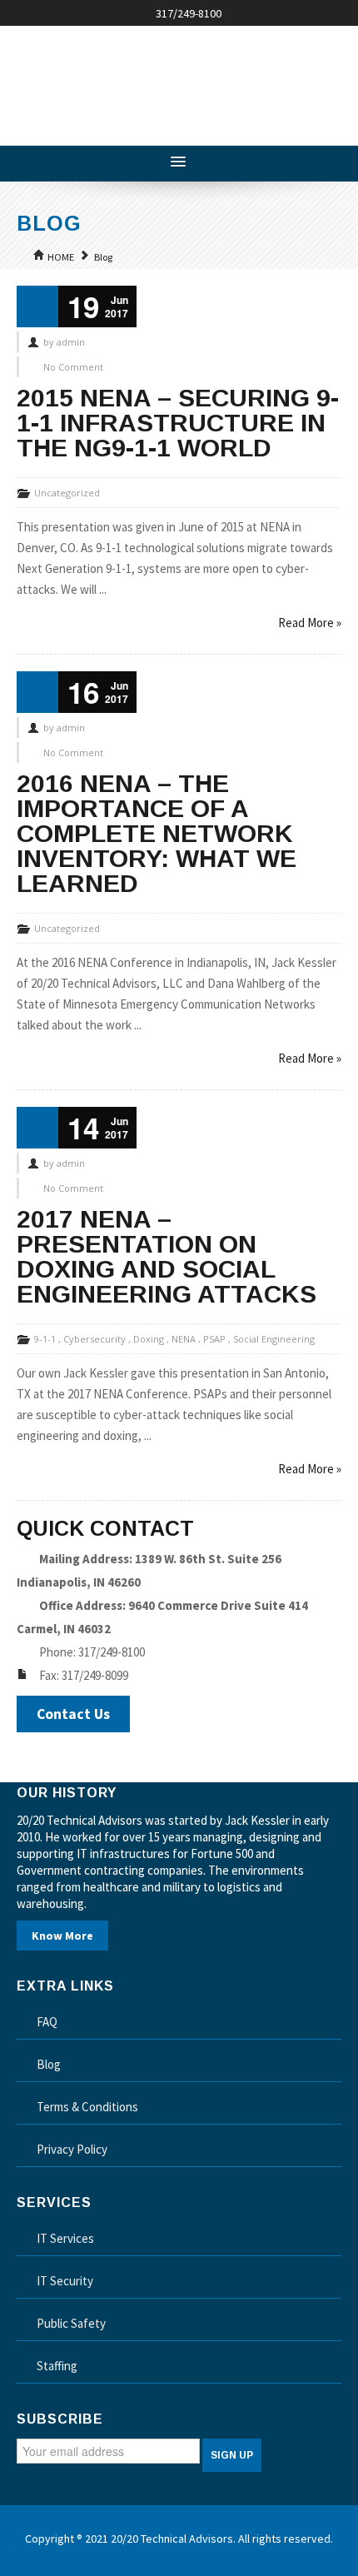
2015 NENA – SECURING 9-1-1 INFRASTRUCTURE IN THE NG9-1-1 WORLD (178, 423)
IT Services (65, 2238)
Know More (62, 1936)
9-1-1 (45, 1339)
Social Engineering (274, 1339)
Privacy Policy (72, 2149)
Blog (103, 257)
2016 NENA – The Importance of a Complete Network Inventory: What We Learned (157, 833)
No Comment (73, 367)
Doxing (149, 1339)
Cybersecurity (94, 1339)
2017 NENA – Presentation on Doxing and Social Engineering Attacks (167, 1256)
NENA (184, 1339)
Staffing (57, 2366)
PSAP (214, 1339)
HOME (61, 257)
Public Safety (71, 2323)
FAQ (47, 2022)
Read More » (310, 623)
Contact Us (73, 1714)
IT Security (65, 2281)
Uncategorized (67, 493)
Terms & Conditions (87, 2107)
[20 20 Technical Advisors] (142, 79)
